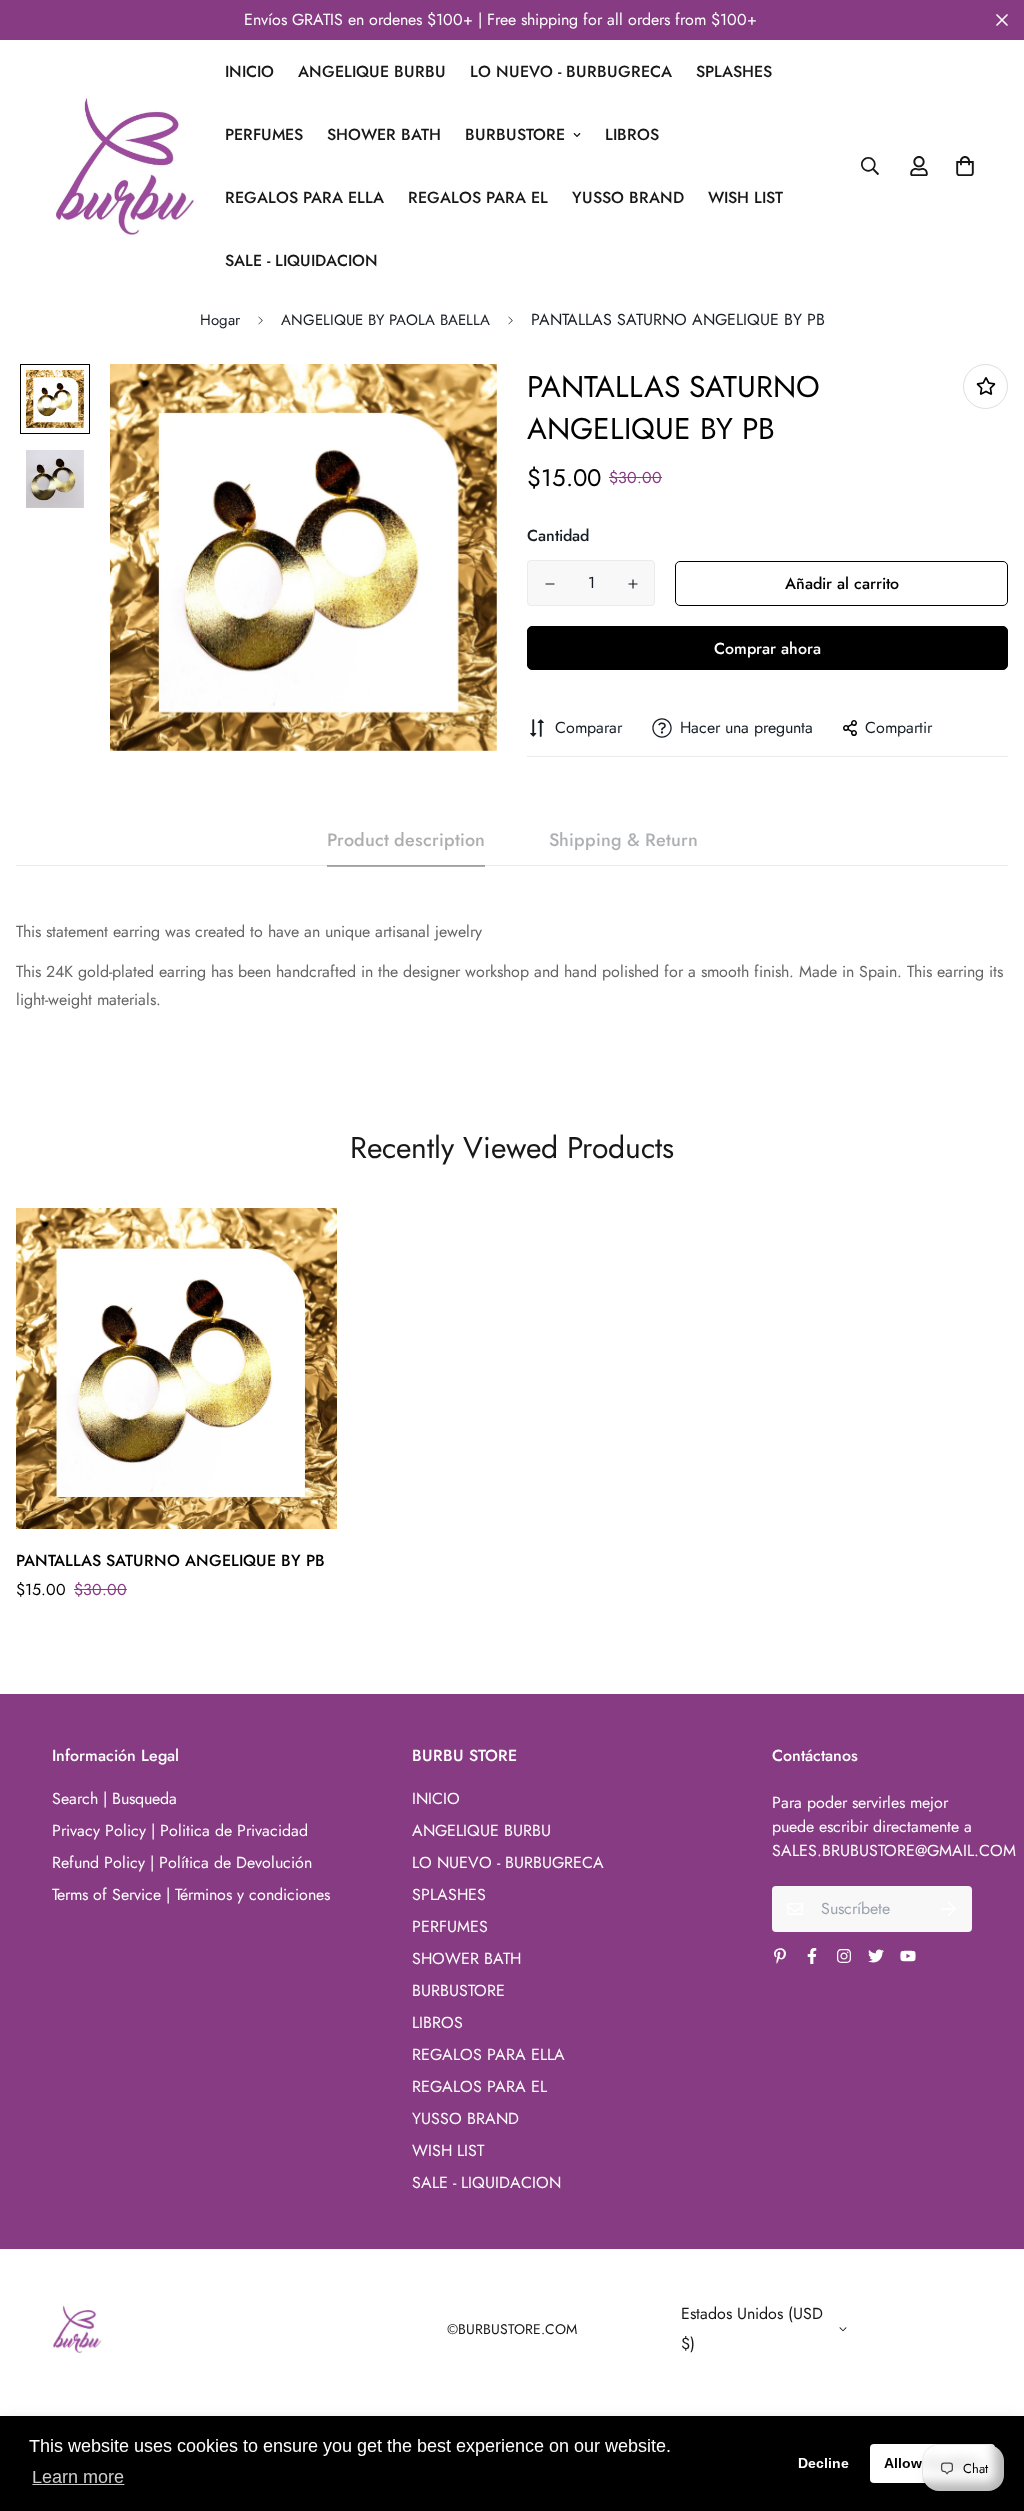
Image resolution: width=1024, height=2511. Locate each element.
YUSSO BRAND (628, 197)
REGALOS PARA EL (478, 197)
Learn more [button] (78, 2477)
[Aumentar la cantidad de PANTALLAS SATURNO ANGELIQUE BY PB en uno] (632, 584)
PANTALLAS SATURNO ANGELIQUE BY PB (170, 1560)
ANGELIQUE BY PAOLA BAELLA (385, 320)
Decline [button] (823, 2463)
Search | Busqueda (114, 1798)
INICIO (249, 71)
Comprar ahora (767, 648)
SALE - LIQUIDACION (301, 260)
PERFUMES (264, 134)
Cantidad (558, 535)
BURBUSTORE (515, 134)
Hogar (220, 320)
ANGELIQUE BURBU (372, 71)
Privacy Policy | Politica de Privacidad (180, 1830)
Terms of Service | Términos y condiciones (191, 1894)
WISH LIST (745, 197)
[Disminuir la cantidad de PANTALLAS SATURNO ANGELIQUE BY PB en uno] (549, 584)
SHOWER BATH (384, 134)
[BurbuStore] (124, 166)
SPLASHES (734, 71)
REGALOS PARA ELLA (304, 197)
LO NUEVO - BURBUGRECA (571, 71)
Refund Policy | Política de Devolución (182, 1862)
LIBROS (632, 134)
